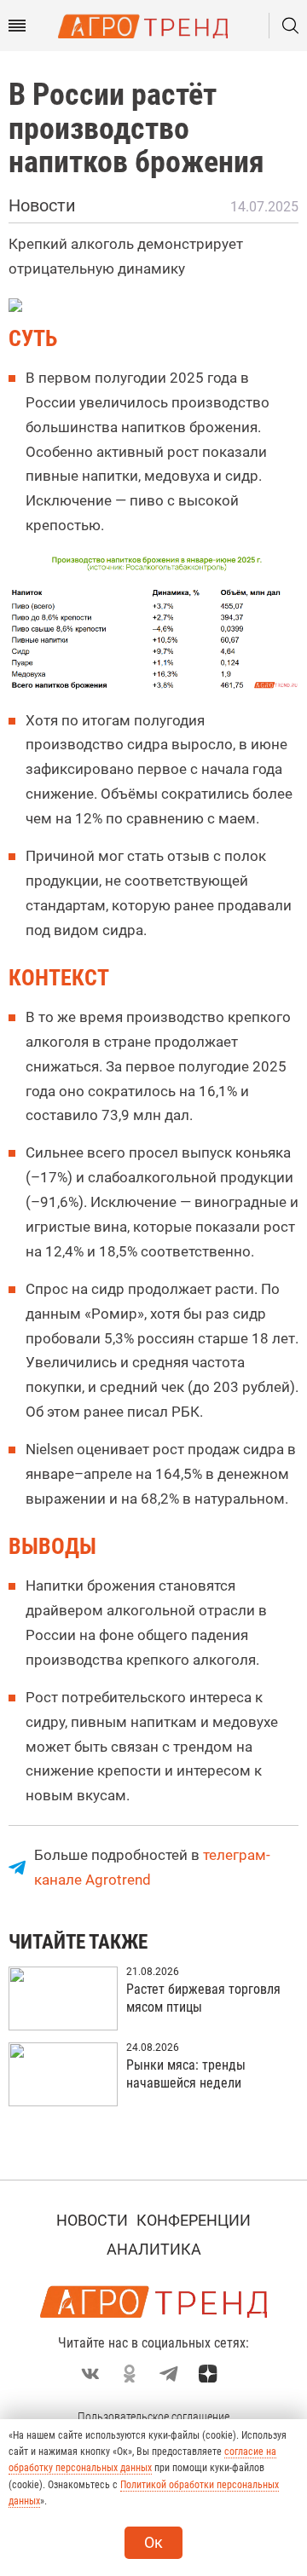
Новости (92, 2220)
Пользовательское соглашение (153, 2417)
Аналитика (154, 2249)
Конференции (194, 2220)
